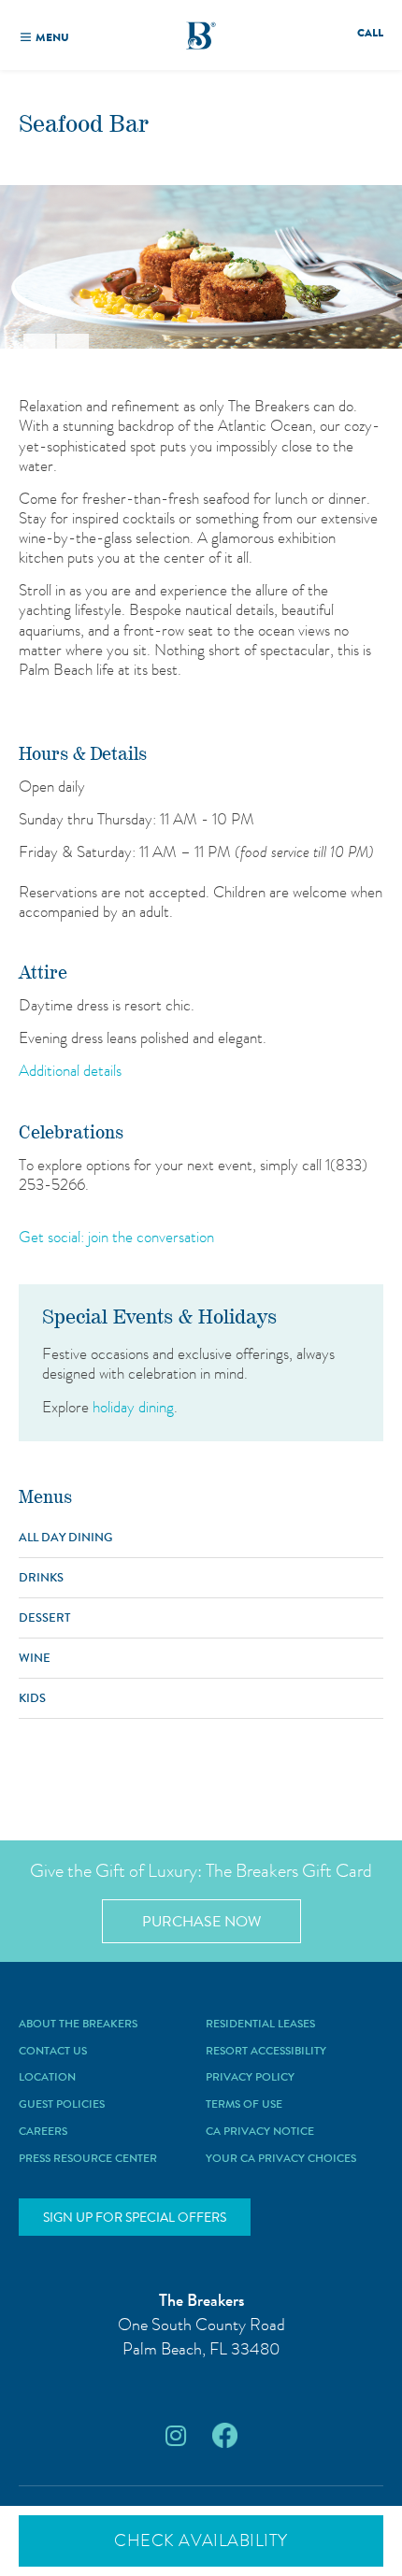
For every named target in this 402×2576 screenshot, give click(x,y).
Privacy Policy (250, 2078)
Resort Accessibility (266, 2052)
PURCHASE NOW (201, 1921)
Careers (43, 2132)
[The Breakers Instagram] (176, 2436)
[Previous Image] (39, 341)
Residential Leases (260, 2025)
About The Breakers (78, 2025)
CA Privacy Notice (260, 2132)
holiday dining (133, 1407)
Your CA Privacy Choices (281, 2159)
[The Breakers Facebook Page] (225, 2436)
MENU (52, 37)
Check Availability (201, 2540)
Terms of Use (244, 2105)
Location (47, 2078)
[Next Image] (73, 341)
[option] (201, 267)
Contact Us (53, 2052)
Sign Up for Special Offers (135, 2217)
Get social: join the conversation (116, 1237)
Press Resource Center (88, 2159)
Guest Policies (62, 2105)
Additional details (70, 1070)
